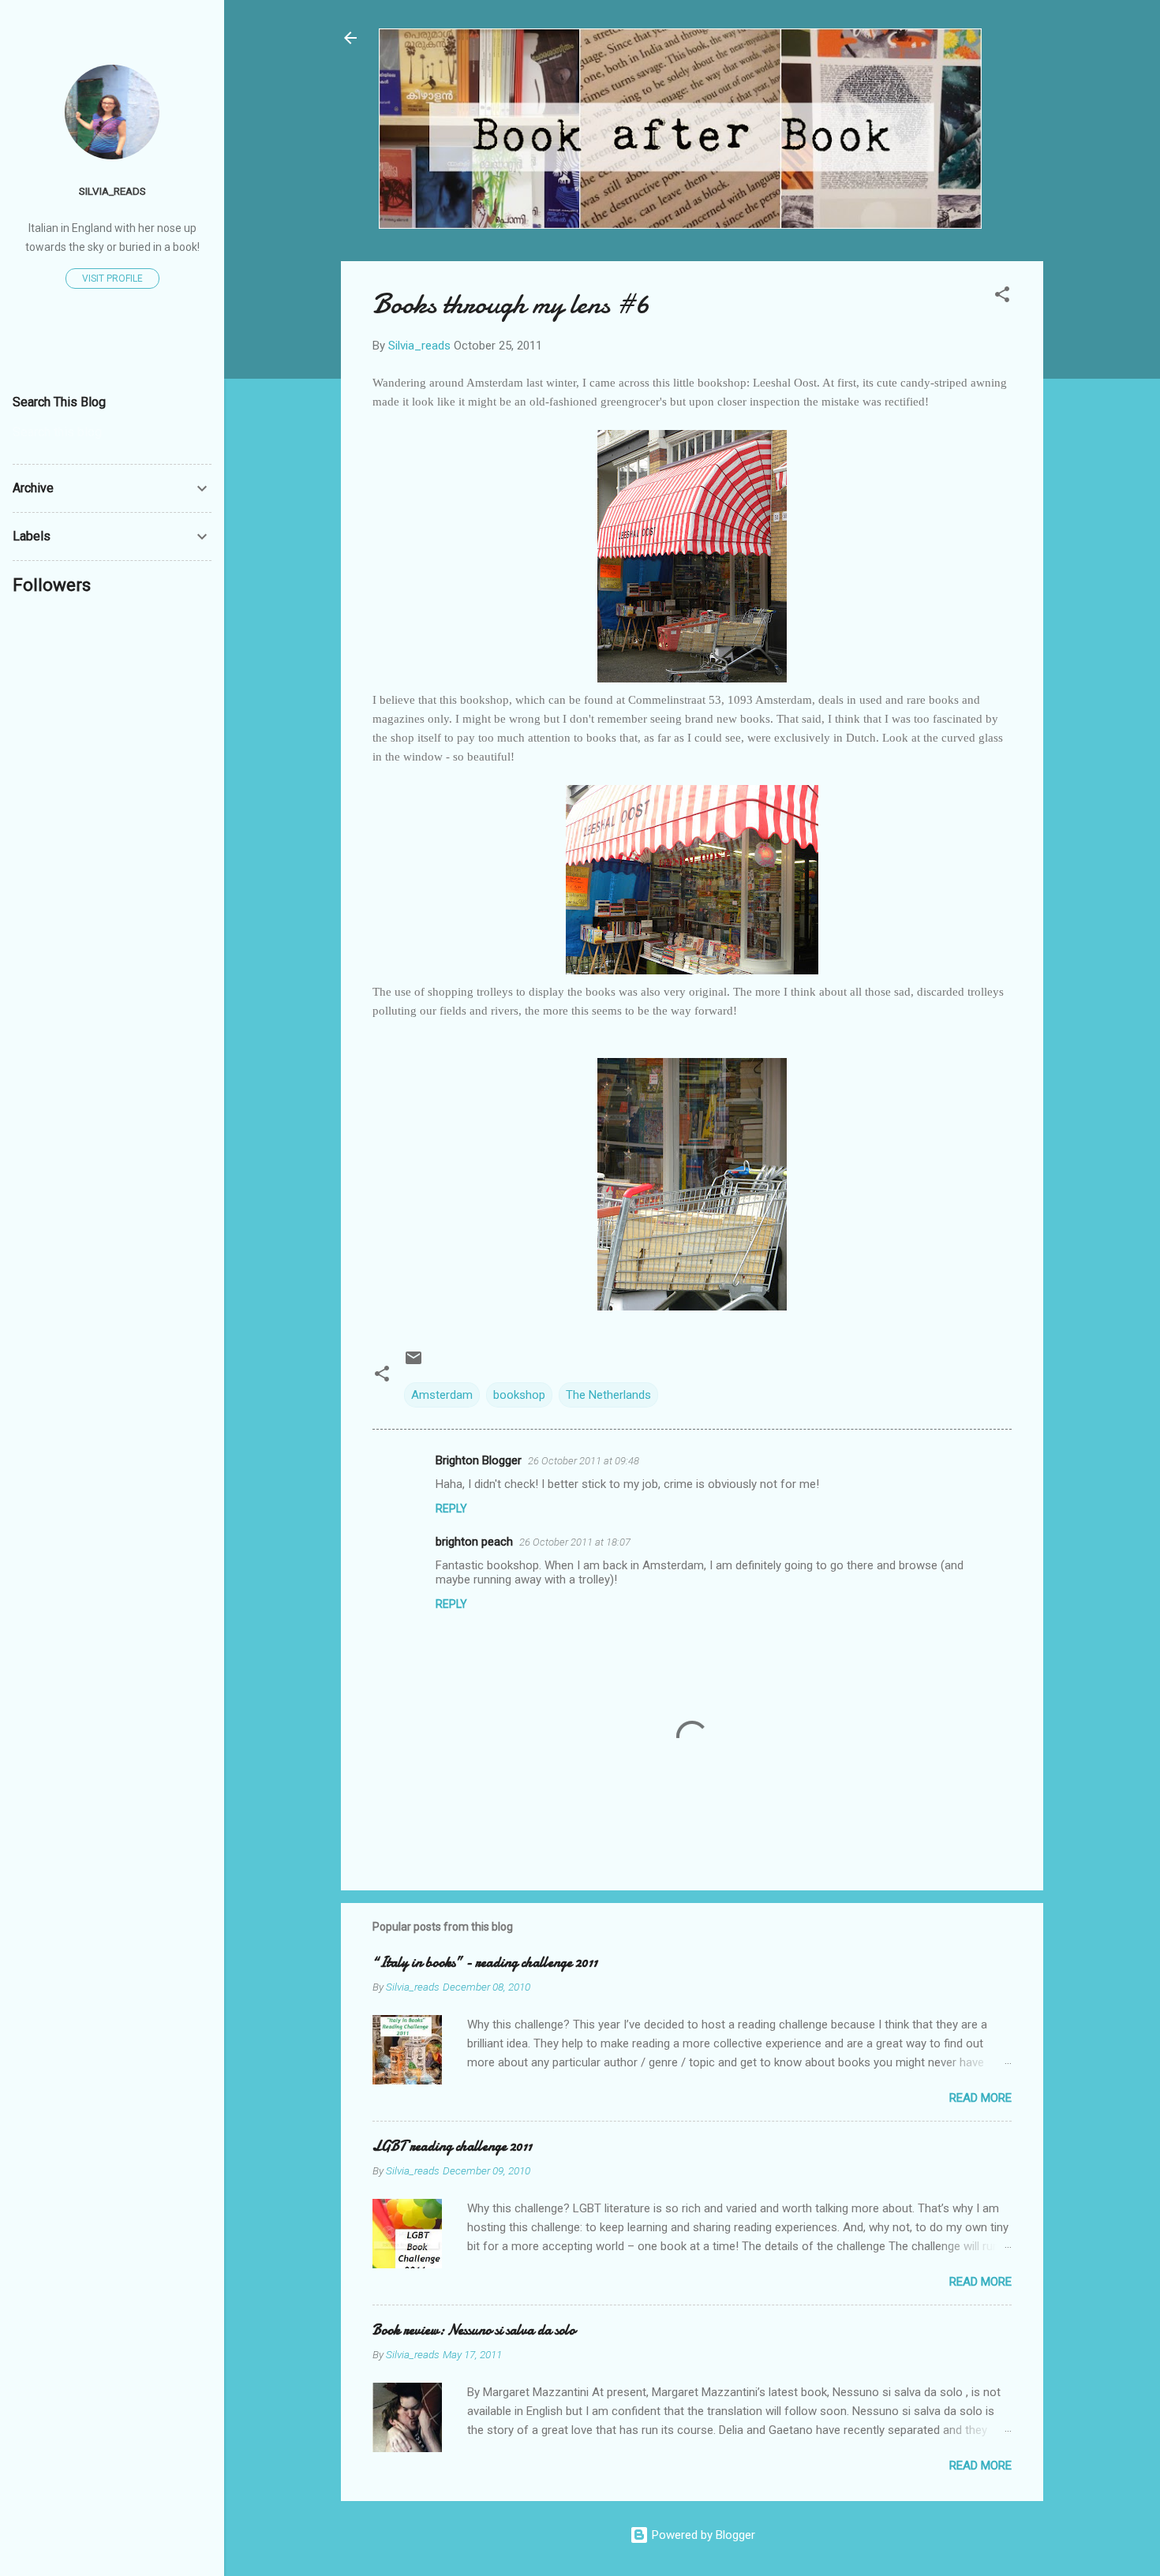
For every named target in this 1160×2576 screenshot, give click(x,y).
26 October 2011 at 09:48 (584, 1461)
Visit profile (112, 279)
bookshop (519, 1395)
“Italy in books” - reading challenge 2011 (485, 1963)
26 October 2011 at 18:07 (575, 1542)
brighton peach (474, 1542)
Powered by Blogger (702, 2535)
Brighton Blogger (479, 1460)
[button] (1002, 297)
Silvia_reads (112, 191)
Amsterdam (442, 1395)
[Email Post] (413, 1363)
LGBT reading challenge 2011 (452, 2146)
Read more (980, 2098)
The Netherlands (608, 1395)
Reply (451, 1509)
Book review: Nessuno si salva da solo (474, 2330)
